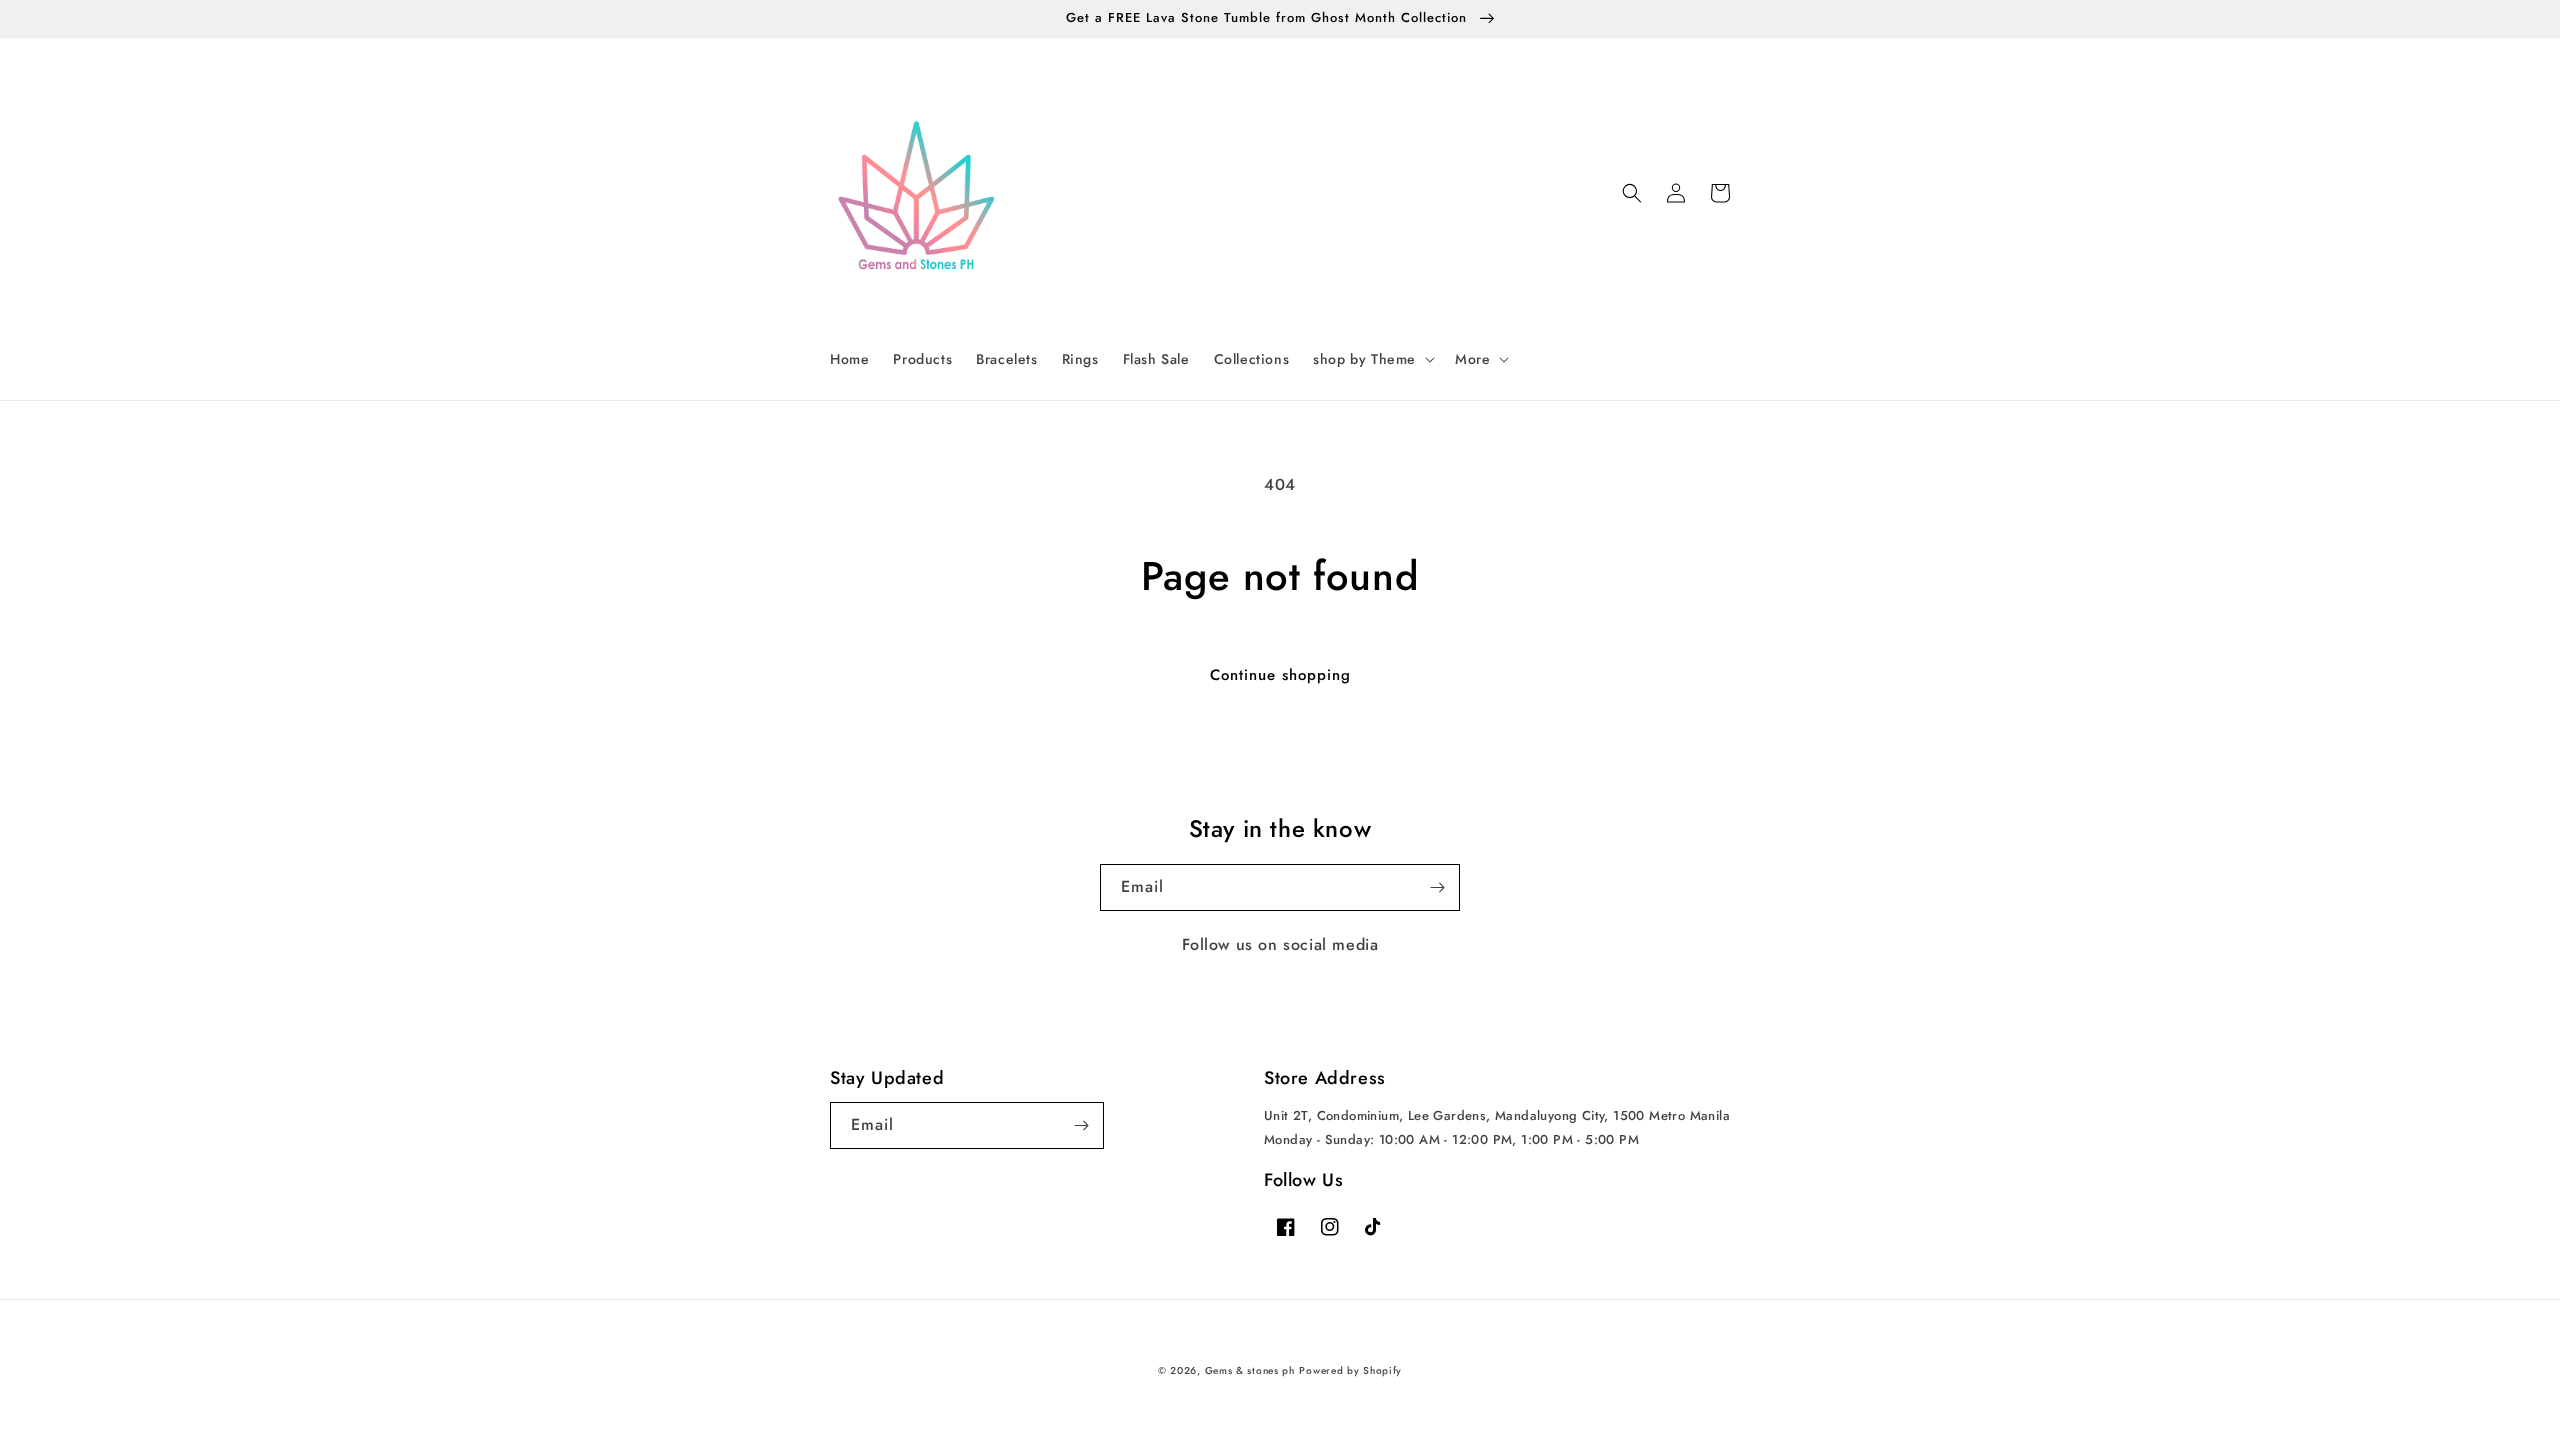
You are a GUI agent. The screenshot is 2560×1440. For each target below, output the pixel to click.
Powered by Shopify (1350, 1370)
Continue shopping (1280, 675)
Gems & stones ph (1250, 1370)
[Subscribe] (1437, 887)
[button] (1372, 359)
